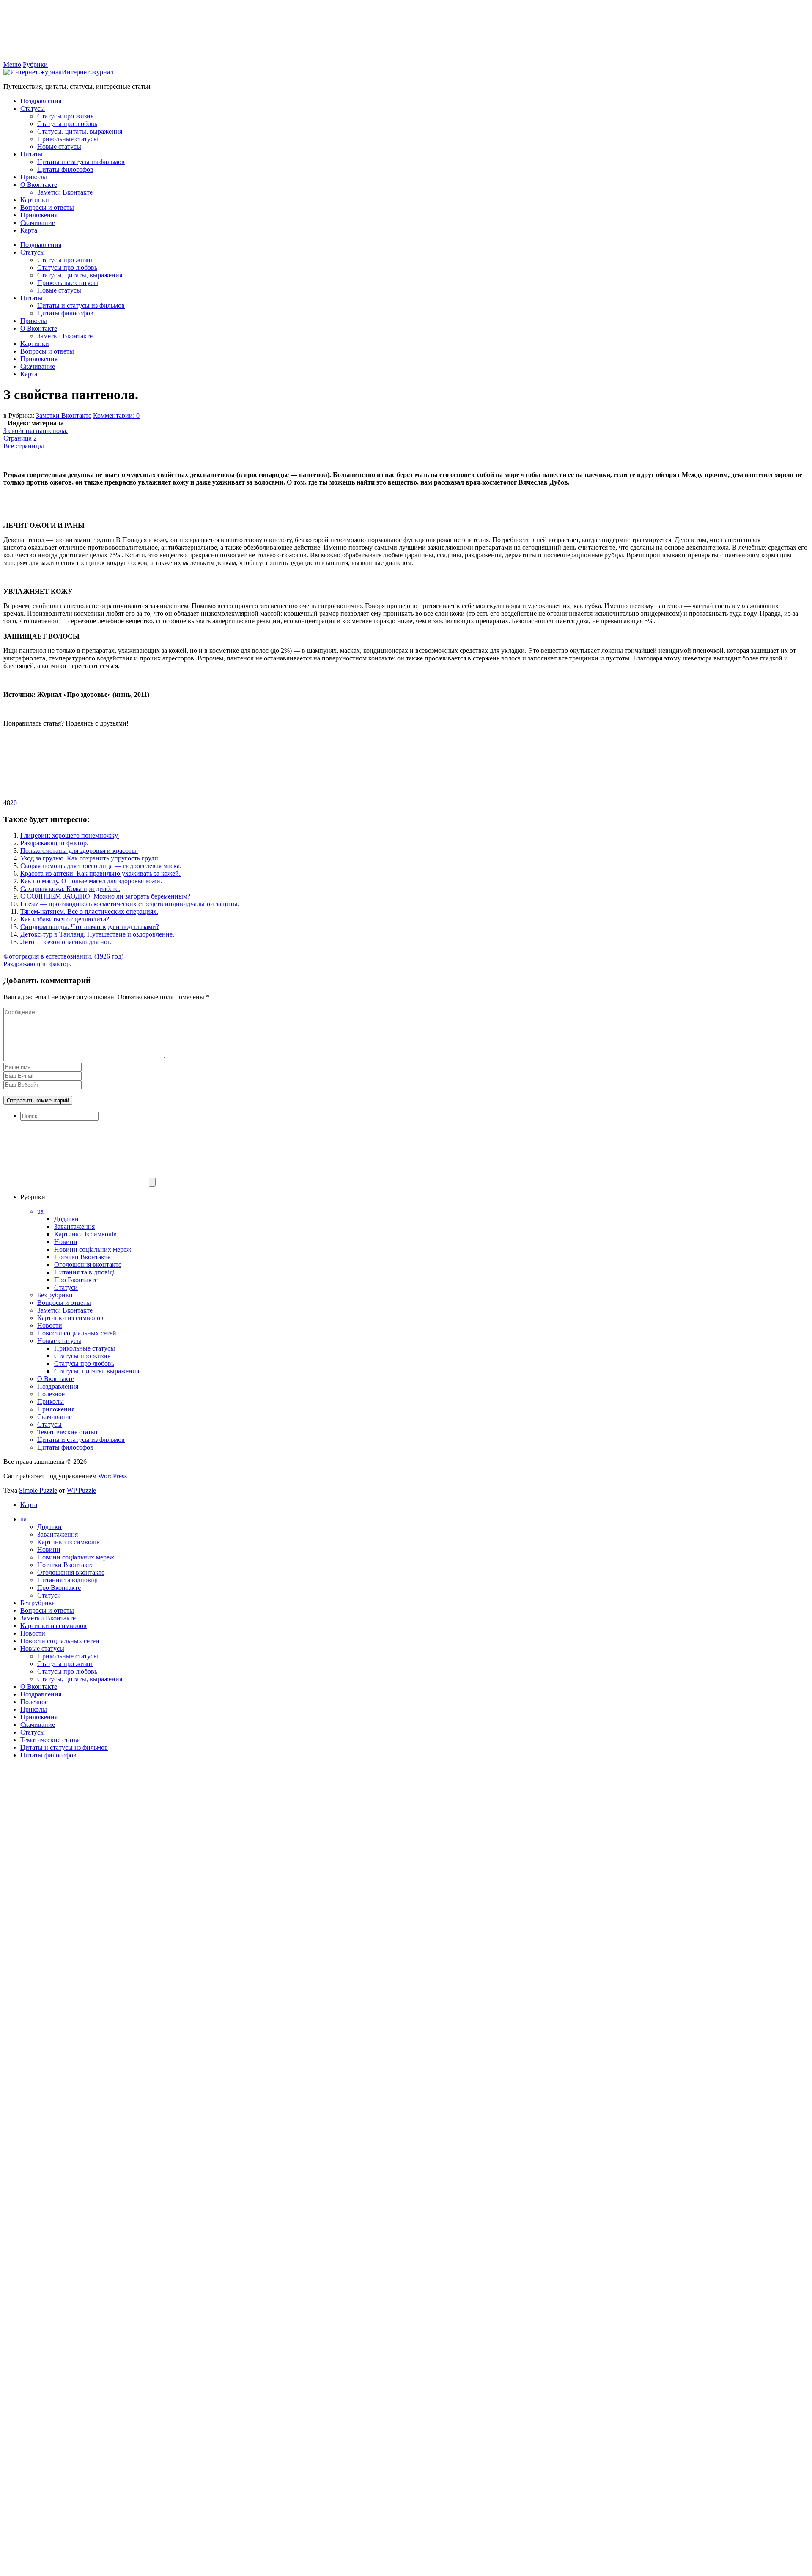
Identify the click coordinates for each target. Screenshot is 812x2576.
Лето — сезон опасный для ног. (66, 942)
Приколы (34, 177)
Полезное (51, 1394)
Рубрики (35, 64)
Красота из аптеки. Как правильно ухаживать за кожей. (100, 873)
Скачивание (38, 223)
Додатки (66, 1219)
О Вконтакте (39, 185)
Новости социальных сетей (77, 1333)
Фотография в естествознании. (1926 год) (63, 956)
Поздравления (41, 101)
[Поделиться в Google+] (453, 795)
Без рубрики (55, 1295)
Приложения (39, 215)
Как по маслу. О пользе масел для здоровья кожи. (91, 881)
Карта (29, 230)
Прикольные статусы (68, 139)
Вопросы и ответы (47, 207)
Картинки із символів (85, 1234)
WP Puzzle (81, 1490)
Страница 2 (20, 438)
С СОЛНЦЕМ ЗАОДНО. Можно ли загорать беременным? (105, 896)
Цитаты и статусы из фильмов (81, 162)
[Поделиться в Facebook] (68, 795)
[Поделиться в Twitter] (581, 795)
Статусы (33, 108)
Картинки (35, 200)
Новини (66, 1242)
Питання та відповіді (84, 1272)
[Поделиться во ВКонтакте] (196, 795)
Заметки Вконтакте (65, 192)
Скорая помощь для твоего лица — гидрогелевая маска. (101, 866)
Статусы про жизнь (65, 116)
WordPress (112, 1476)
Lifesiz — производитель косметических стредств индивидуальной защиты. (130, 904)
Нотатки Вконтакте (82, 1257)
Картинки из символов (70, 1318)
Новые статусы (59, 147)
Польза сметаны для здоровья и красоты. (79, 851)
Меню (12, 64)
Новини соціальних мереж (93, 1249)
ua (40, 1211)
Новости (50, 1325)
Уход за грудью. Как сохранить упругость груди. (90, 858)
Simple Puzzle (38, 1490)
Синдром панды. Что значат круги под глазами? (90, 927)
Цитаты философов (65, 169)
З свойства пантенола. (36, 431)
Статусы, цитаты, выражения (80, 131)
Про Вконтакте (76, 1280)
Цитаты (32, 154)
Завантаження (74, 1226)
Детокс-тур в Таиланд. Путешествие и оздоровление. (97, 934)
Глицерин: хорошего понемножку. (70, 835)
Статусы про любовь (67, 124)
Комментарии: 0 (116, 415)
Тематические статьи (67, 1432)
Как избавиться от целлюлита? (65, 919)
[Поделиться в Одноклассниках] (325, 795)
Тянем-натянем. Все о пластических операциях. (89, 911)
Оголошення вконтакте (88, 1265)
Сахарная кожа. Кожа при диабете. (70, 889)
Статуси (66, 1287)
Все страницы (24, 446)
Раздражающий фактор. (54, 843)
